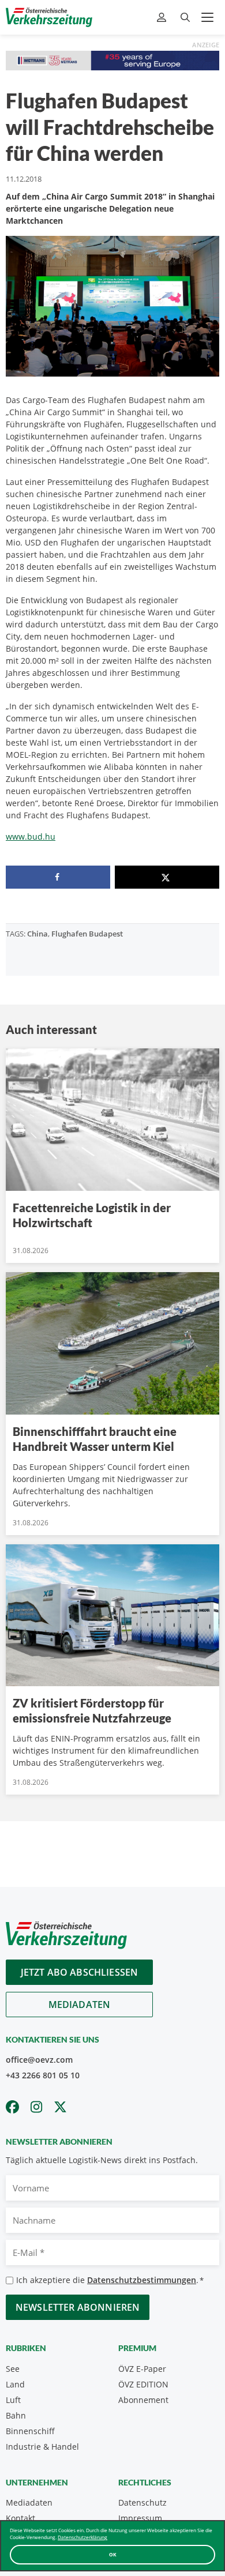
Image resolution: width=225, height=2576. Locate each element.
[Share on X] (167, 877)
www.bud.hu (31, 836)
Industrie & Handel (42, 2447)
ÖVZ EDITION (143, 2384)
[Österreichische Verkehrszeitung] (49, 17)
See (13, 2369)
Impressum (140, 2518)
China (37, 934)
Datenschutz (142, 2502)
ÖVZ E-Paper (142, 2369)
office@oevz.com (39, 2060)
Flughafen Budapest (87, 934)
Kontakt (20, 2518)
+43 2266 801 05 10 (43, 2075)
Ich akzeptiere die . (110, 2280)
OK (113, 2554)
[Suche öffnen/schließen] (185, 18)
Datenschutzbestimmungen (142, 2280)
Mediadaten (80, 2005)
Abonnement (143, 2400)
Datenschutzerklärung (82, 2537)
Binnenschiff (30, 2431)
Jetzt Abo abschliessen (80, 1972)
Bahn (16, 2415)
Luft (13, 2400)
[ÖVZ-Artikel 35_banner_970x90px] (112, 60)
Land (15, 2384)
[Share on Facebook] (58, 877)
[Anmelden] (163, 18)
